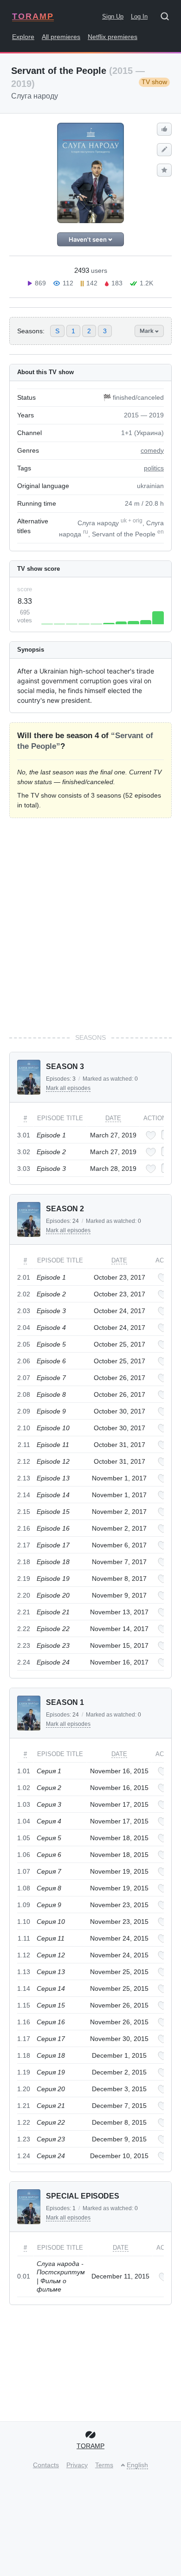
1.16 (24, 2022)
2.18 (24, 1562)
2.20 (24, 1595)
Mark (147, 331)
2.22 (24, 1629)
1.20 (24, 2089)
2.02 (24, 1294)
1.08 (24, 1888)
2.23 (24, 1645)
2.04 (24, 1328)
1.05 (24, 1838)
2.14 (24, 1495)
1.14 (24, 1988)
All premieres (61, 37)
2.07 (24, 1378)
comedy (152, 450)
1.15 (24, 2005)
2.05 (24, 1344)
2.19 (24, 1579)
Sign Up (113, 17)
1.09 (24, 1905)
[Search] (168, 18)
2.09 (24, 1411)
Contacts (46, 2465)
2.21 (24, 1612)
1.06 (24, 1855)
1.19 (24, 2072)
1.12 (24, 1955)
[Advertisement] (90, 925)
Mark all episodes (68, 1088)
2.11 (24, 1445)
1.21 (24, 2106)
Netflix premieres (113, 37)
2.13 (24, 1478)
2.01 (24, 1277)
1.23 (24, 2139)
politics (154, 468)
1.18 (24, 2055)
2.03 (24, 1311)
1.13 (24, 1972)
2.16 (24, 1528)
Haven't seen (88, 239)
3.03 (24, 1169)
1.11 (24, 1938)
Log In (139, 17)
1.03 (24, 1804)
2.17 (24, 1545)
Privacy (77, 2465)
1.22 (24, 2122)
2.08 (24, 1394)
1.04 (24, 1821)
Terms (104, 2465)
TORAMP (33, 16)
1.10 (24, 1922)
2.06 (24, 1361)
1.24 (24, 2156)
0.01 (24, 2276)
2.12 (24, 1461)
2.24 (24, 1662)
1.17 (24, 2039)
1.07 (24, 1871)
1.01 (24, 1771)
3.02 (24, 1152)
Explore (23, 37)
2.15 (24, 1512)
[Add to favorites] (151, 1135)
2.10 (24, 1428)
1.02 (24, 1788)
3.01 (24, 1135)
